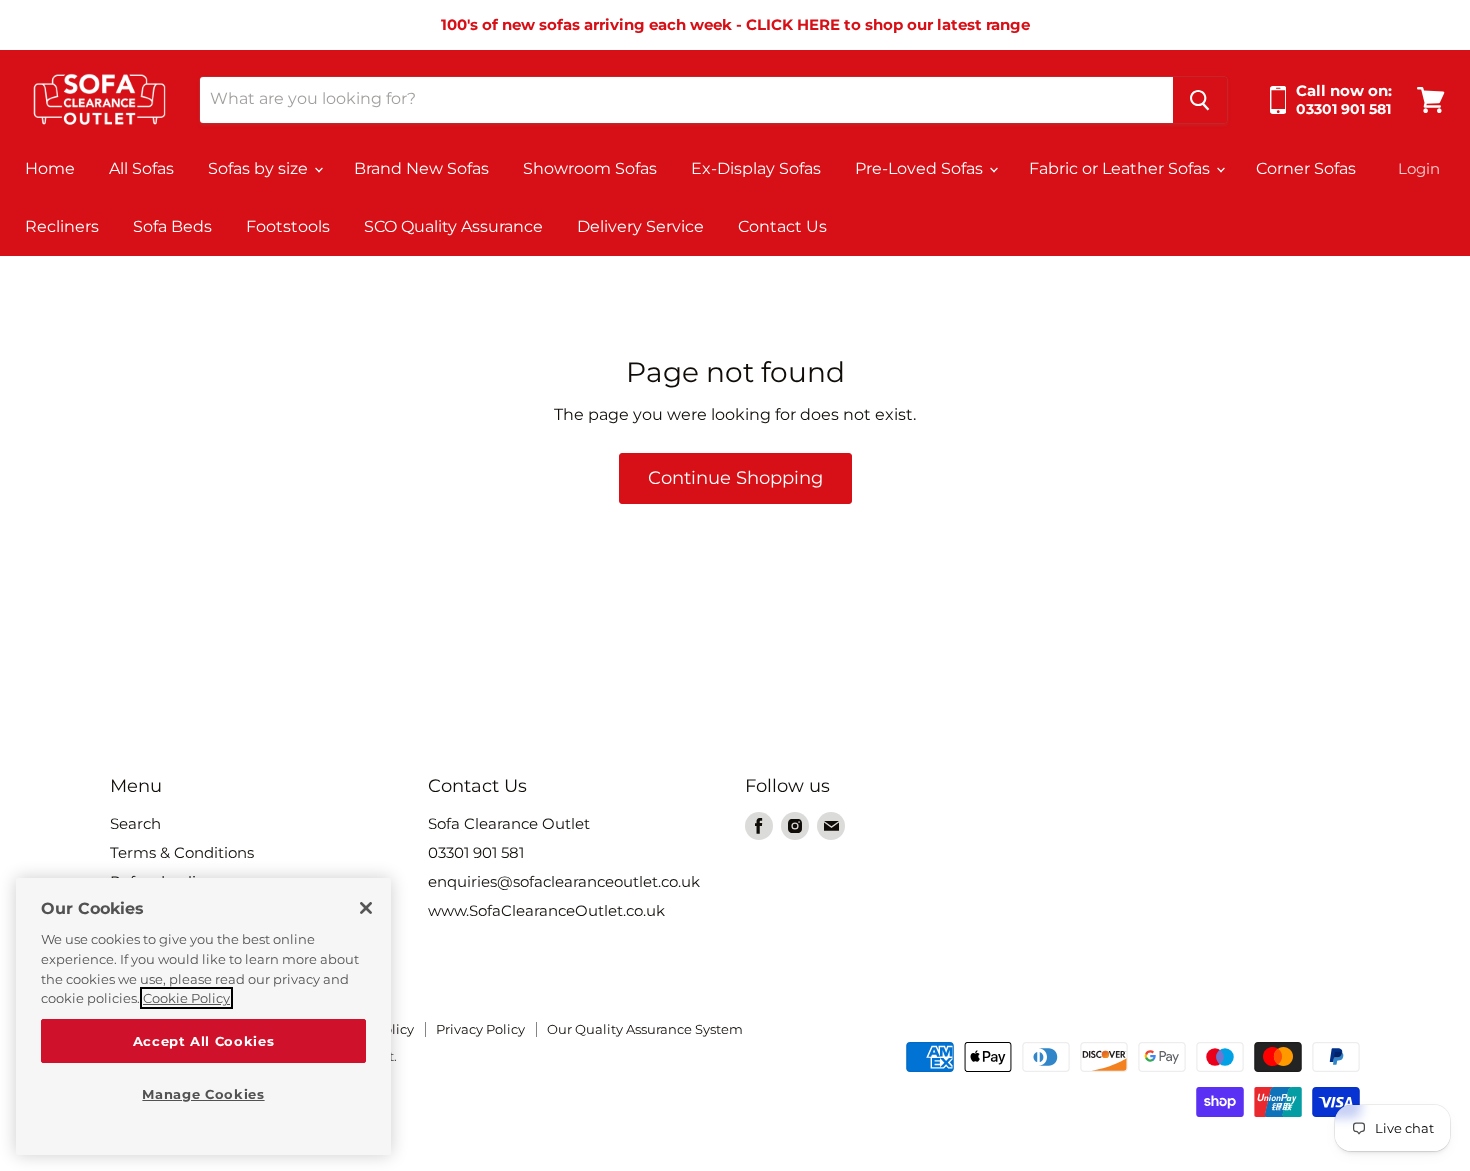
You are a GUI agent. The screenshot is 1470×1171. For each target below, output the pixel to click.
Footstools (288, 226)
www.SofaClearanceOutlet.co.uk (546, 910)
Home (50, 168)
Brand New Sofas (421, 168)
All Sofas (141, 168)
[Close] (366, 908)
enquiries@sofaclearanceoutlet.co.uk (564, 881)
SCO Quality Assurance (453, 226)
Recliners (62, 226)
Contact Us (782, 226)
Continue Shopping (735, 478)
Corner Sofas (1306, 168)
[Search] (1200, 100)
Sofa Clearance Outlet (509, 823)
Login (1419, 168)
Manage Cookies (203, 1094)
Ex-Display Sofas (756, 168)
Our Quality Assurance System (645, 1029)
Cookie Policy (186, 998)
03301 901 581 (476, 852)
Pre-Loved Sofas (921, 168)
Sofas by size (260, 168)
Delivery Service (640, 226)
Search (135, 823)
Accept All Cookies (204, 1041)
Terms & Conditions (182, 852)
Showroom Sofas (590, 168)
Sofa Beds (172, 226)
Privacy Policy (480, 1029)
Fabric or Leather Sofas (1121, 168)
